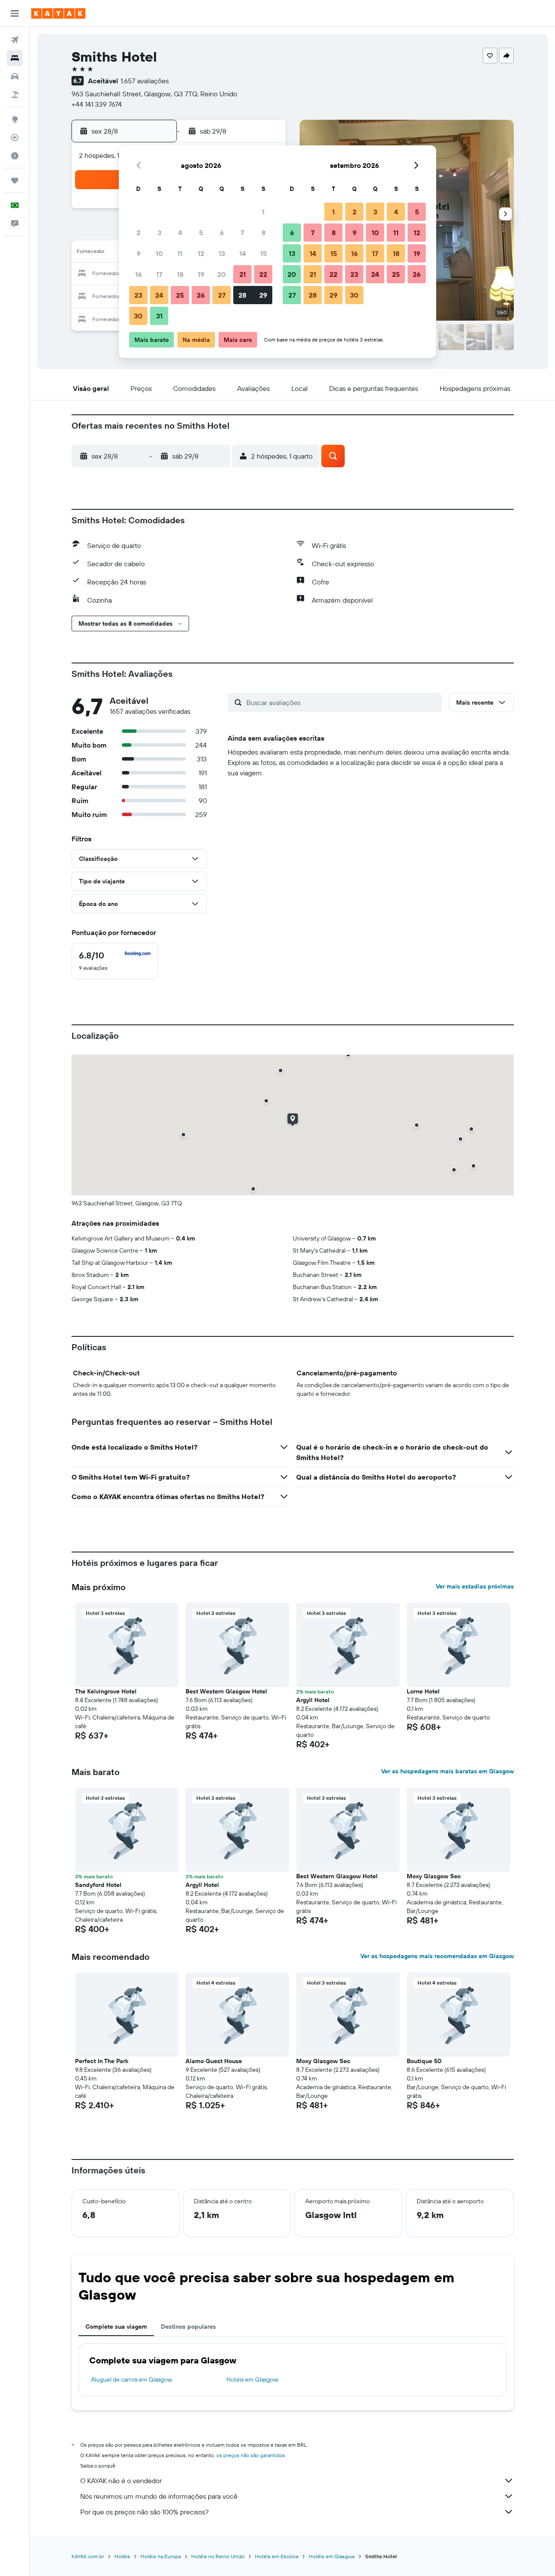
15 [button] (263, 253)
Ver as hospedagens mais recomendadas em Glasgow (437, 1956)
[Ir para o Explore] (15, 119)
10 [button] (159, 253)
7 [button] (242, 233)
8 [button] (263, 233)
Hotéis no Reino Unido (218, 2556)
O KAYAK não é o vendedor (121, 2481)
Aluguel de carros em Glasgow (132, 2379)
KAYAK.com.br (88, 2556)
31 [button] (159, 316)
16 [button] (139, 274)
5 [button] (201, 233)
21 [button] (243, 274)
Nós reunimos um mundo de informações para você (159, 2496)
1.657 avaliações (145, 81)
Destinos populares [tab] (188, 2327)
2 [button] (139, 233)
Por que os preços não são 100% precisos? (144, 2512)
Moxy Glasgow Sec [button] (434, 1876)
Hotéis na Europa (161, 2556)
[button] (15, 13)
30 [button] (138, 316)
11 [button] (180, 253)
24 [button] (159, 295)
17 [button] (159, 274)
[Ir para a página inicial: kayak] (58, 13)
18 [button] (180, 274)
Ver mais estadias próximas (475, 1586)
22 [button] (263, 274)
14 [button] (243, 253)
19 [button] (201, 274)
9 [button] (139, 253)
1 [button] (263, 212)
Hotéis (122, 2556)
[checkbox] (115, 961)
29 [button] (263, 295)
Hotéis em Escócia (277, 2556)
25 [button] (180, 295)
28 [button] (242, 295)
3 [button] (159, 233)
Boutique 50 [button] (424, 2061)
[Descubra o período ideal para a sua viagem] (15, 156)
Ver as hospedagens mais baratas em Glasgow (447, 1771)
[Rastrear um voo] (15, 138)
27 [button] (222, 295)
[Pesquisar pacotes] (15, 95)
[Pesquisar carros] (15, 76)
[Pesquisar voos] (15, 40)
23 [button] (138, 295)
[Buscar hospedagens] (15, 58)
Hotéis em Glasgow (252, 2379)
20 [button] (222, 274)
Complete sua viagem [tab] (116, 2327)
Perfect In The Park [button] (102, 2061)
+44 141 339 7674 (97, 104)
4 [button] (180, 233)
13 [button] (222, 253)
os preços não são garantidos (251, 2455)
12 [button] (201, 253)
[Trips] (15, 180)
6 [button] (222, 233)
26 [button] (201, 295)
